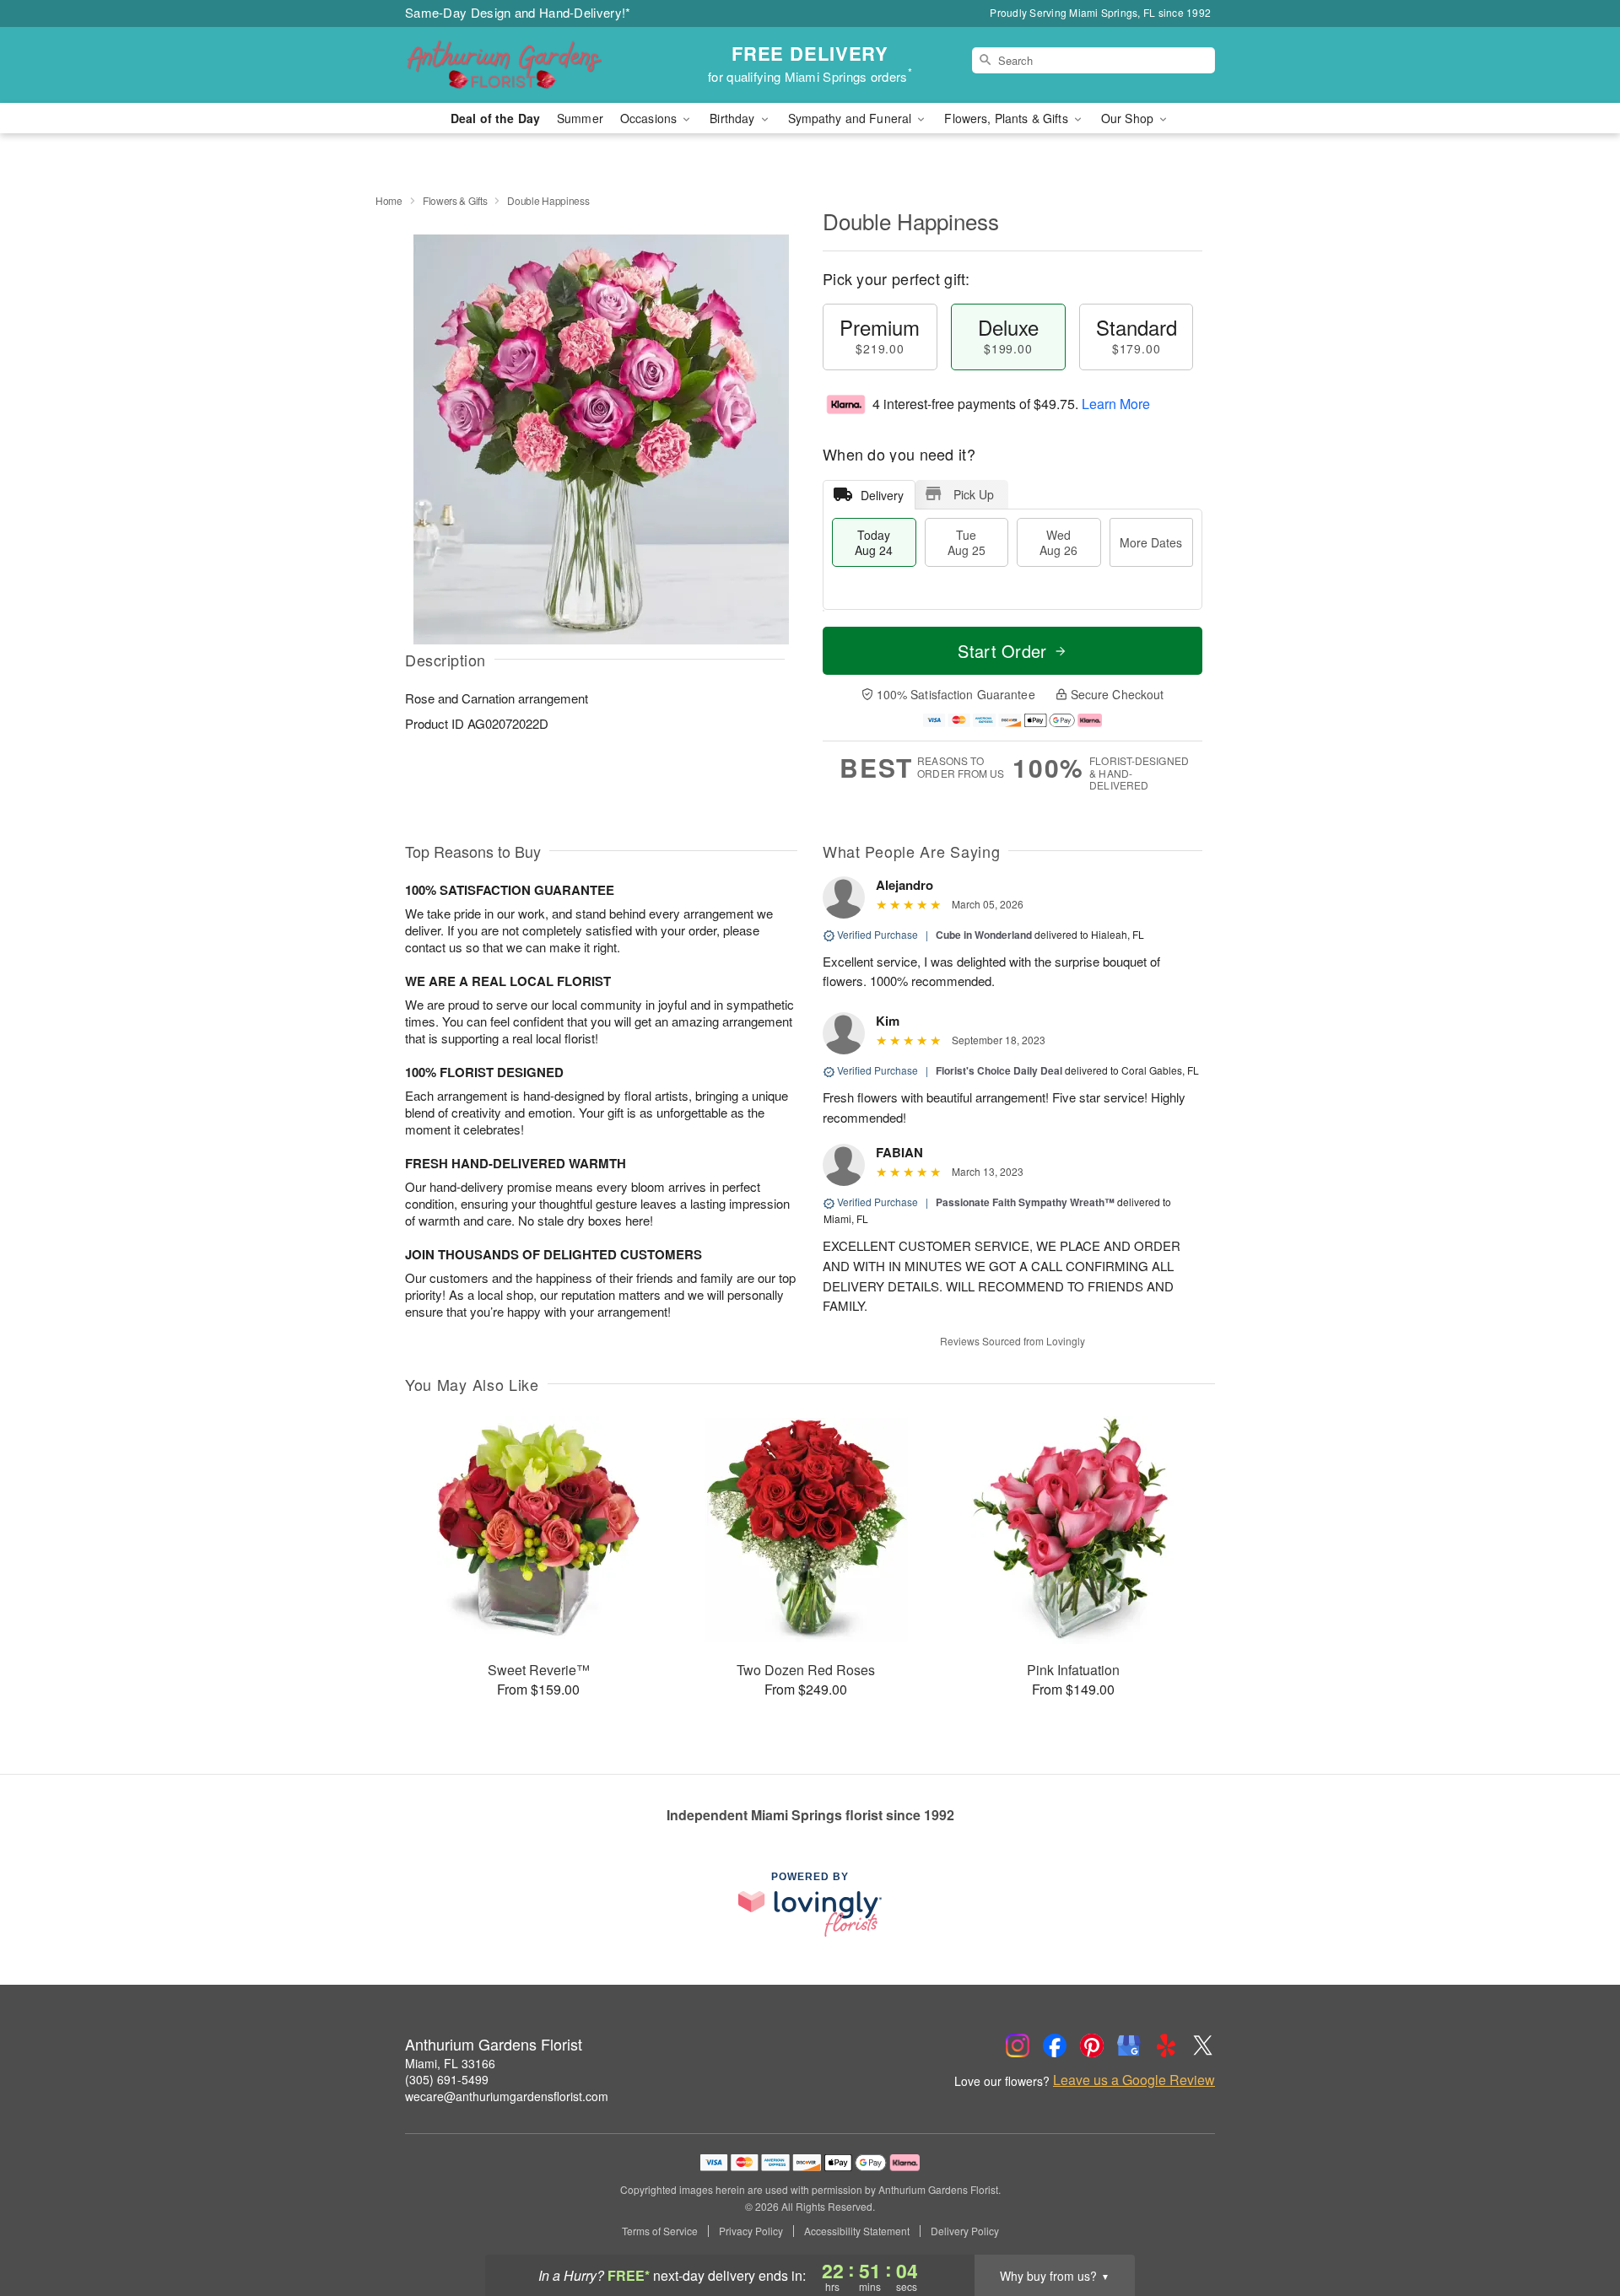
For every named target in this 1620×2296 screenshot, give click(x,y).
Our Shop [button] (1129, 118)
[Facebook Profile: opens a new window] (1055, 2045)
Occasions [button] (650, 118)
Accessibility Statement (857, 2231)
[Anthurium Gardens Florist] (526, 65)
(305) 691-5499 (447, 2079)
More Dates (1151, 542)
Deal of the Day (495, 118)
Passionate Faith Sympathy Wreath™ (1025, 1202)
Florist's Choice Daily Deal (999, 1070)
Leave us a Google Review (1134, 2080)
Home (389, 200)
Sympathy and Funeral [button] (852, 118)
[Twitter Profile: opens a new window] (1203, 2045)
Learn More (1116, 404)
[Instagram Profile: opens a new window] (1018, 2045)
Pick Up (974, 494)
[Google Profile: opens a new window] (1129, 2045)
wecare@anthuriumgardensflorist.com (507, 2096)
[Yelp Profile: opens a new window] (1166, 2045)
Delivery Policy (965, 2231)
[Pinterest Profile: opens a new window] (1092, 2045)
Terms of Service (660, 2231)
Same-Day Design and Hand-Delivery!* (518, 12)
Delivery (882, 495)
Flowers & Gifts (455, 200)
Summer (580, 118)
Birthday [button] (734, 118)
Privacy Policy (751, 2231)
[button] (1576, 2224)
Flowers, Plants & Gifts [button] (1007, 118)
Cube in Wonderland (985, 935)
